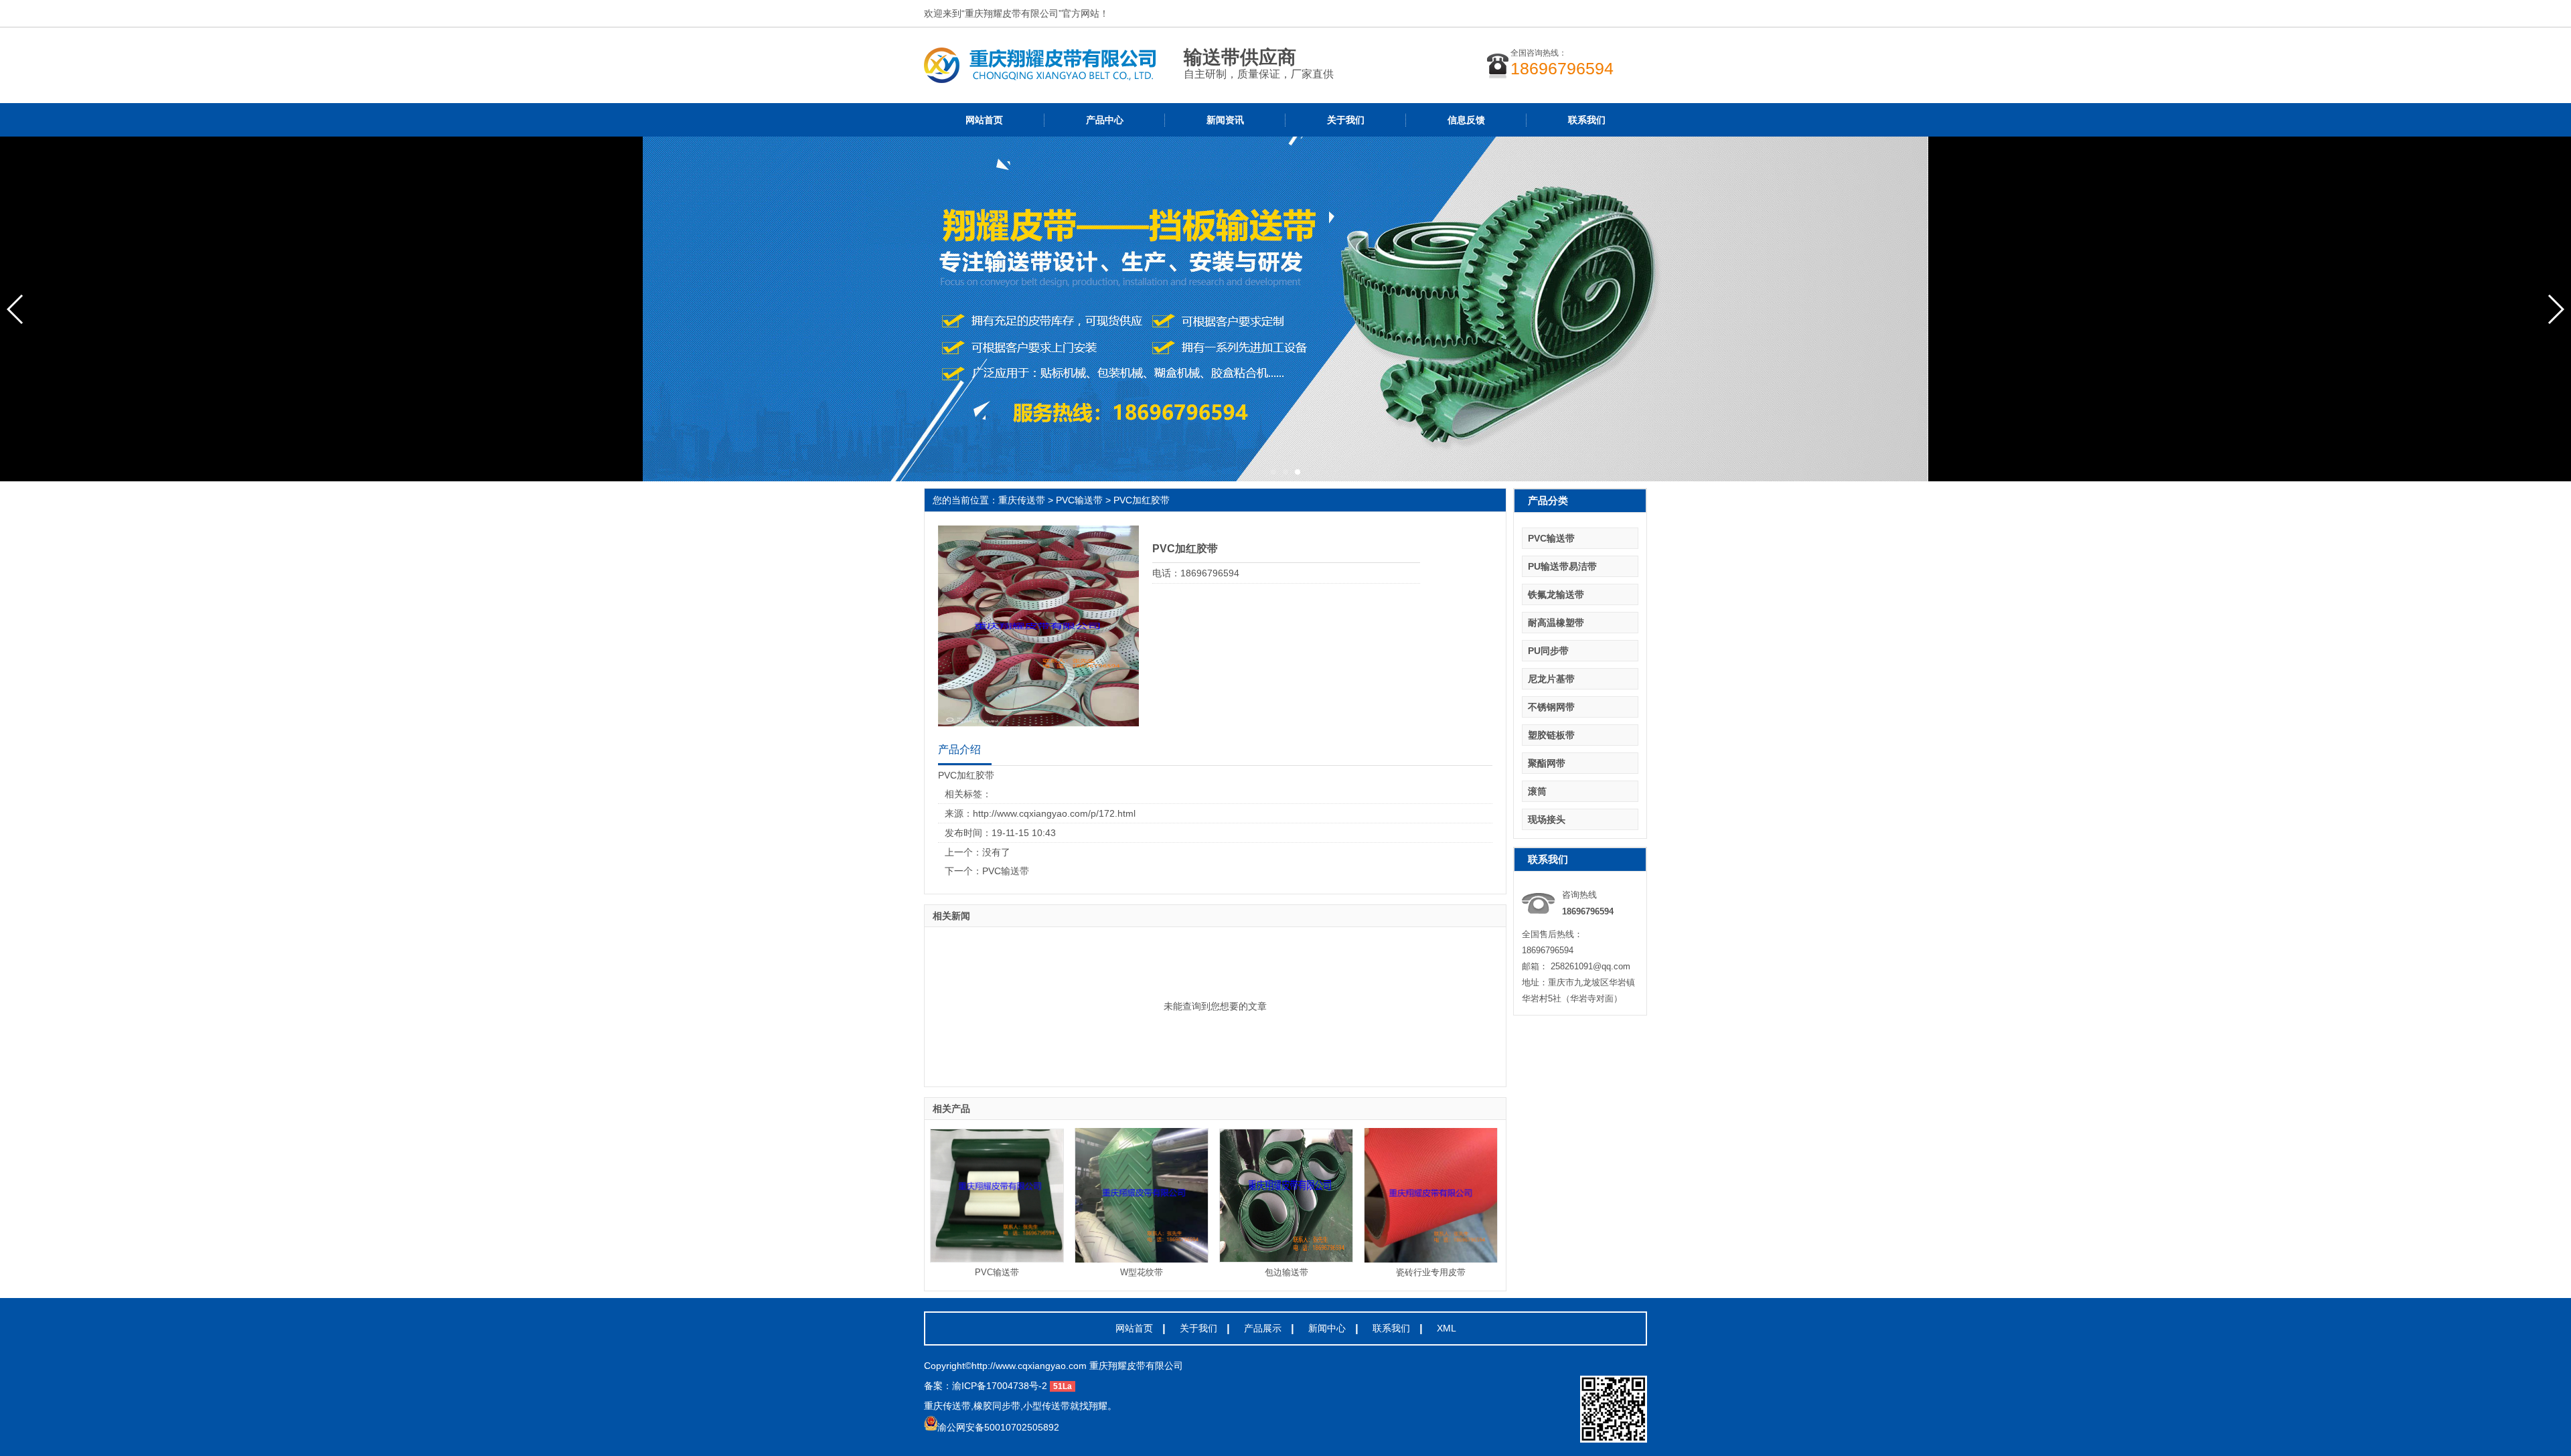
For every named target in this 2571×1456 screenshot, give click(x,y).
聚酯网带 (1547, 763)
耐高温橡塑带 (1556, 623)
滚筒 (1537, 791)
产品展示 (1263, 1328)
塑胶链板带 (1551, 735)
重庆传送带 (1022, 500)
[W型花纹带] (1142, 1196)
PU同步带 (1548, 651)
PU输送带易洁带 (1562, 566)
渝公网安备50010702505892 (998, 1427)
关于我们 (1346, 120)
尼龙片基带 (1551, 679)
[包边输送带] (1286, 1196)
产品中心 (1105, 120)
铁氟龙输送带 (1556, 594)
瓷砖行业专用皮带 (1431, 1272)
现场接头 (1547, 819)
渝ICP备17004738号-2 (1000, 1386)
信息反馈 (1466, 120)
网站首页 (984, 120)
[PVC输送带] (997, 1196)
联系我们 (1587, 120)
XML (1447, 1328)
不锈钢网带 (1551, 707)
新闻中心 (1327, 1328)
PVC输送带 (1079, 500)
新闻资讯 (1225, 120)
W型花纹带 (1142, 1272)
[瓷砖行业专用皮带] (1431, 1196)
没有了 (996, 852)
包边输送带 (1287, 1272)
